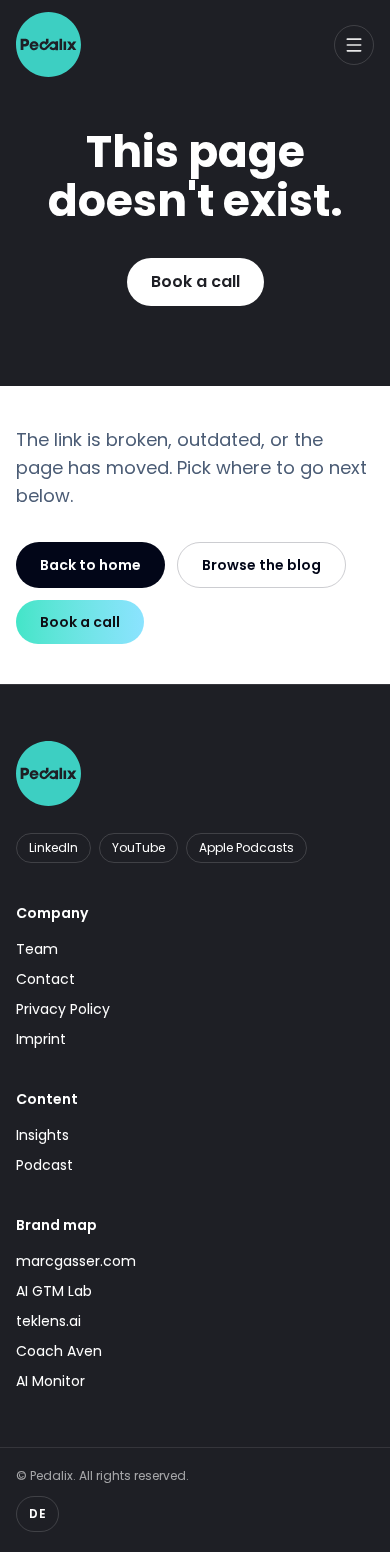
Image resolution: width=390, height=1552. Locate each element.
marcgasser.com (76, 1261)
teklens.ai (48, 1321)
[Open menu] (354, 45)
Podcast (44, 1165)
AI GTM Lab (54, 1291)
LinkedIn (53, 847)
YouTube (138, 847)
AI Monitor (50, 1381)
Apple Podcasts (246, 847)
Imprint (41, 1039)
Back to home (90, 565)
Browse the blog (261, 565)
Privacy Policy (63, 1009)
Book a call (195, 281)
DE (37, 1513)
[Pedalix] (48, 44)
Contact (45, 979)
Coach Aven (59, 1351)
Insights (42, 1135)
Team (37, 949)
